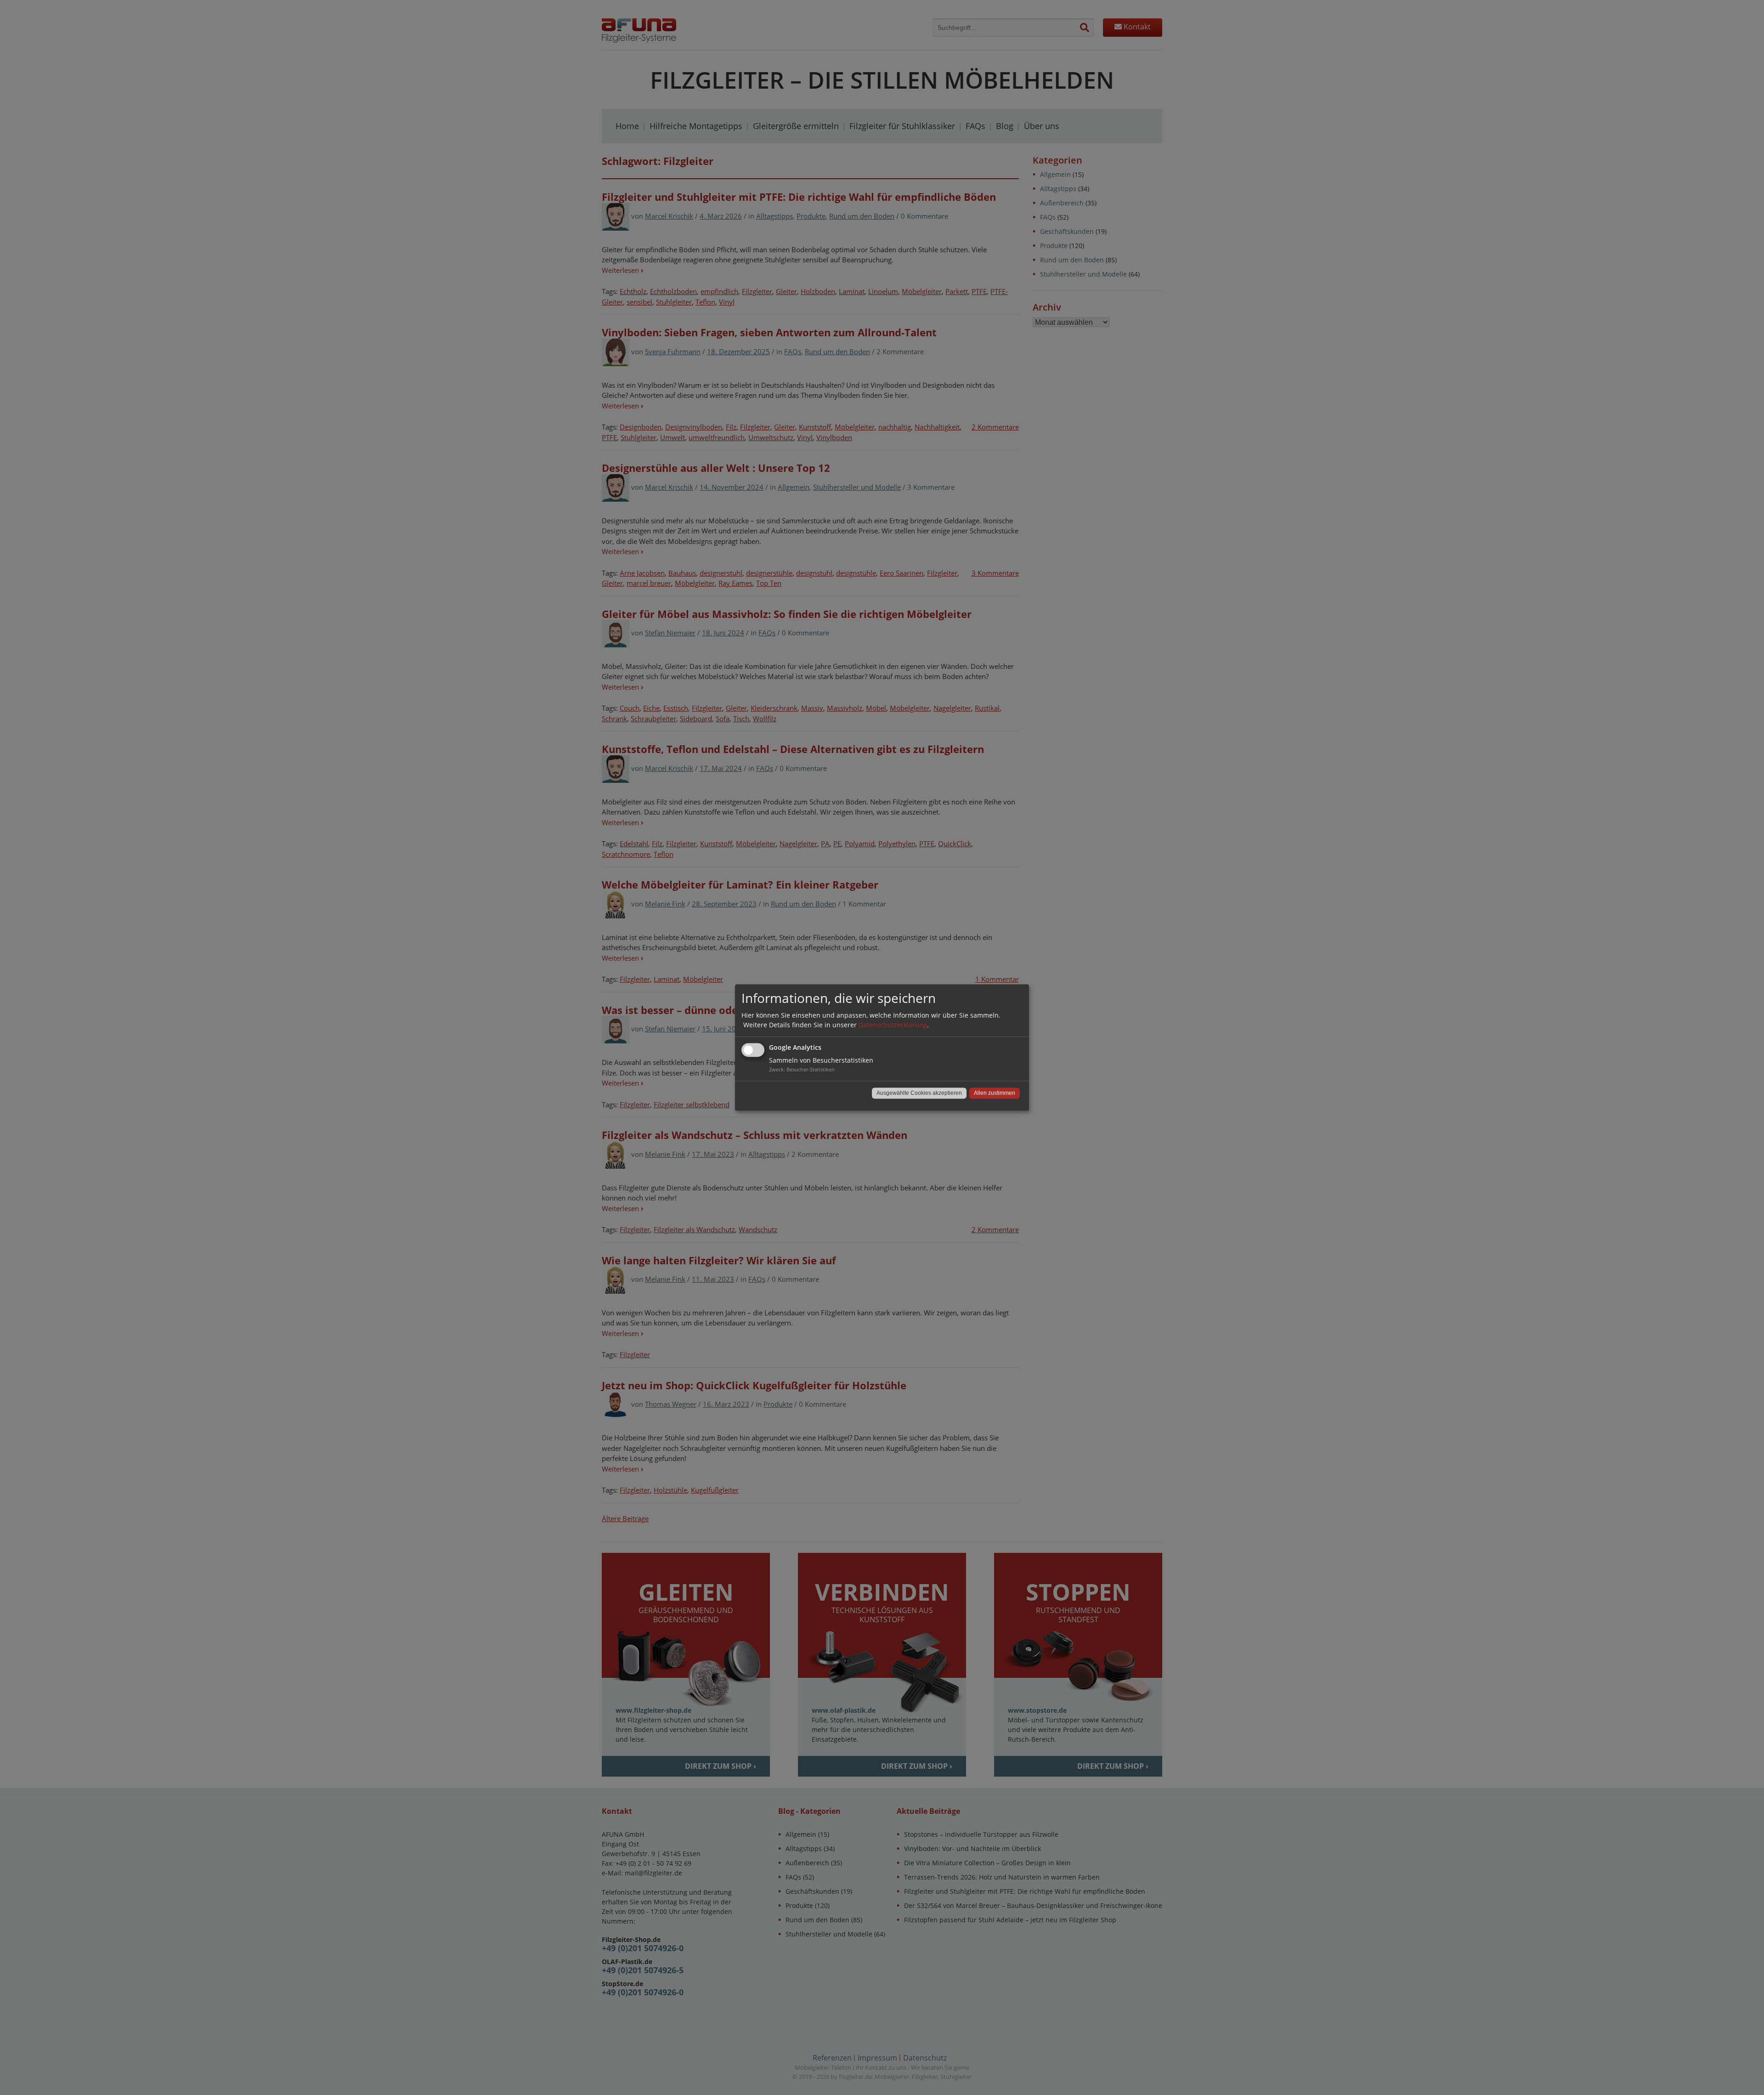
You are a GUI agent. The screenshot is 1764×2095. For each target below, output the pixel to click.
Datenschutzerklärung (893, 1025)
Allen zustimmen (995, 1093)
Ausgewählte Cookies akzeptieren (919, 1093)
